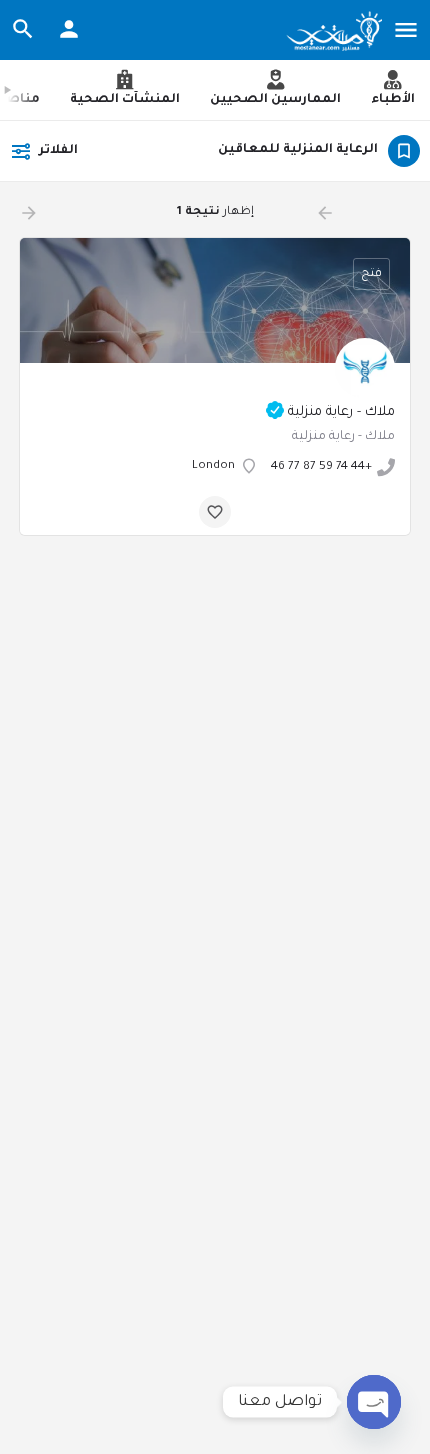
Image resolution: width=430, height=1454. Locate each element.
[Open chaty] (374, 1402)
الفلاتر (58, 151)
